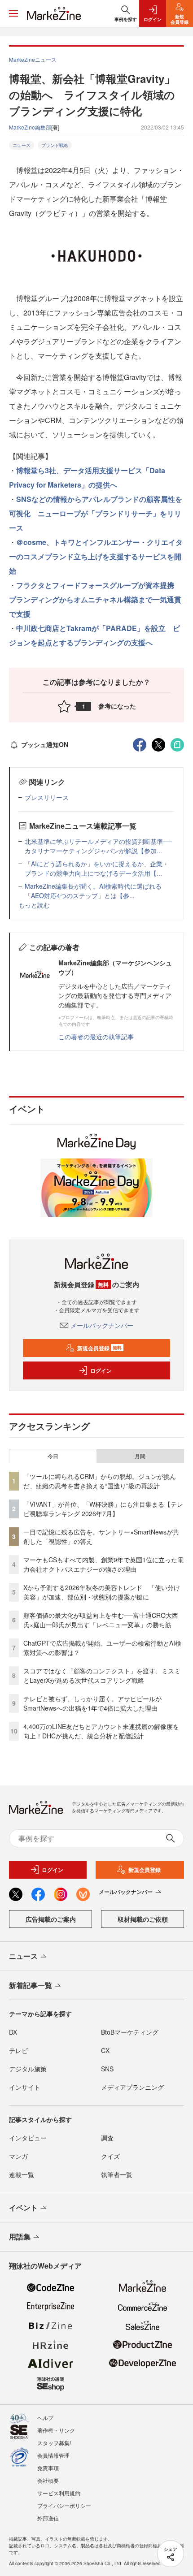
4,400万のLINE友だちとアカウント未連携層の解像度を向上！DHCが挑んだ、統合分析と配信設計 (101, 1731)
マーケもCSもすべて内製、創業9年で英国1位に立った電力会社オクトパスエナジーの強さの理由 (103, 1564)
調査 (107, 2138)
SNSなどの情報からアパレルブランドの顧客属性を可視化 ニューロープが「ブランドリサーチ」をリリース (96, 513)
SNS (107, 2069)
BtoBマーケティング (130, 2032)
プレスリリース (47, 797)
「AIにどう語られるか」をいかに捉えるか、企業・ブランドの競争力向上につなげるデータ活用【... (97, 868)
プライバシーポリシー (64, 2505)
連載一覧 (22, 2174)
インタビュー (28, 2138)
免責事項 (48, 2468)
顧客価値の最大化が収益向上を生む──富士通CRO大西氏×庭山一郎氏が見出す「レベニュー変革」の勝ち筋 (101, 1620)
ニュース (22, 145)
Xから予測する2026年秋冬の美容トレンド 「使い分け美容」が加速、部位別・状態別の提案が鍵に (102, 1592)
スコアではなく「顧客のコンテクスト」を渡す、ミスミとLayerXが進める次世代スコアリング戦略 (102, 1675)
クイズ (110, 2156)
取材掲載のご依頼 (143, 1919)
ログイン (101, 1370)
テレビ (18, 2050)
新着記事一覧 (31, 1985)
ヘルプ (45, 2418)
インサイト (25, 2087)
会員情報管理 (53, 2455)
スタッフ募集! (54, 2443)
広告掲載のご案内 (51, 1919)
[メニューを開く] (13, 13)
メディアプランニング (132, 2087)
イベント (23, 2207)
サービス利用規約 (59, 2493)
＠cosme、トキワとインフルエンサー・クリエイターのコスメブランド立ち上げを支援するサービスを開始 (96, 556)
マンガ (18, 2156)
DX (13, 2032)
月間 (140, 1456)
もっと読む (34, 905)
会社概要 (48, 2480)
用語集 (20, 2237)
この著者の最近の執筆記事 (96, 1037)
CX (105, 2050)
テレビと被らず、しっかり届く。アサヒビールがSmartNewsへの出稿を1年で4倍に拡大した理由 (92, 1703)
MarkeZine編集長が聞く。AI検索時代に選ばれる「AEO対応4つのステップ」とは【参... (93, 891)
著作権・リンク (56, 2430)
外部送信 (48, 2518)
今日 (53, 1456)
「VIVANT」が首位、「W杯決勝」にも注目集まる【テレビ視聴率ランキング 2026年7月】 (103, 1509)
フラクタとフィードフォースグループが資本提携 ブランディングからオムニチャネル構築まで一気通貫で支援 (95, 599)
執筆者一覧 (117, 2174)
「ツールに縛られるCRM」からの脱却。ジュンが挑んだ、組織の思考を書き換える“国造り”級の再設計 (100, 1481)
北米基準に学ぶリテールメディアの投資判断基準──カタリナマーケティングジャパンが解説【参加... (98, 846)
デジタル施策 (28, 2069)
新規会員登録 (99, 1348)
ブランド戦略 (55, 145)
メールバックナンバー (102, 1325)
